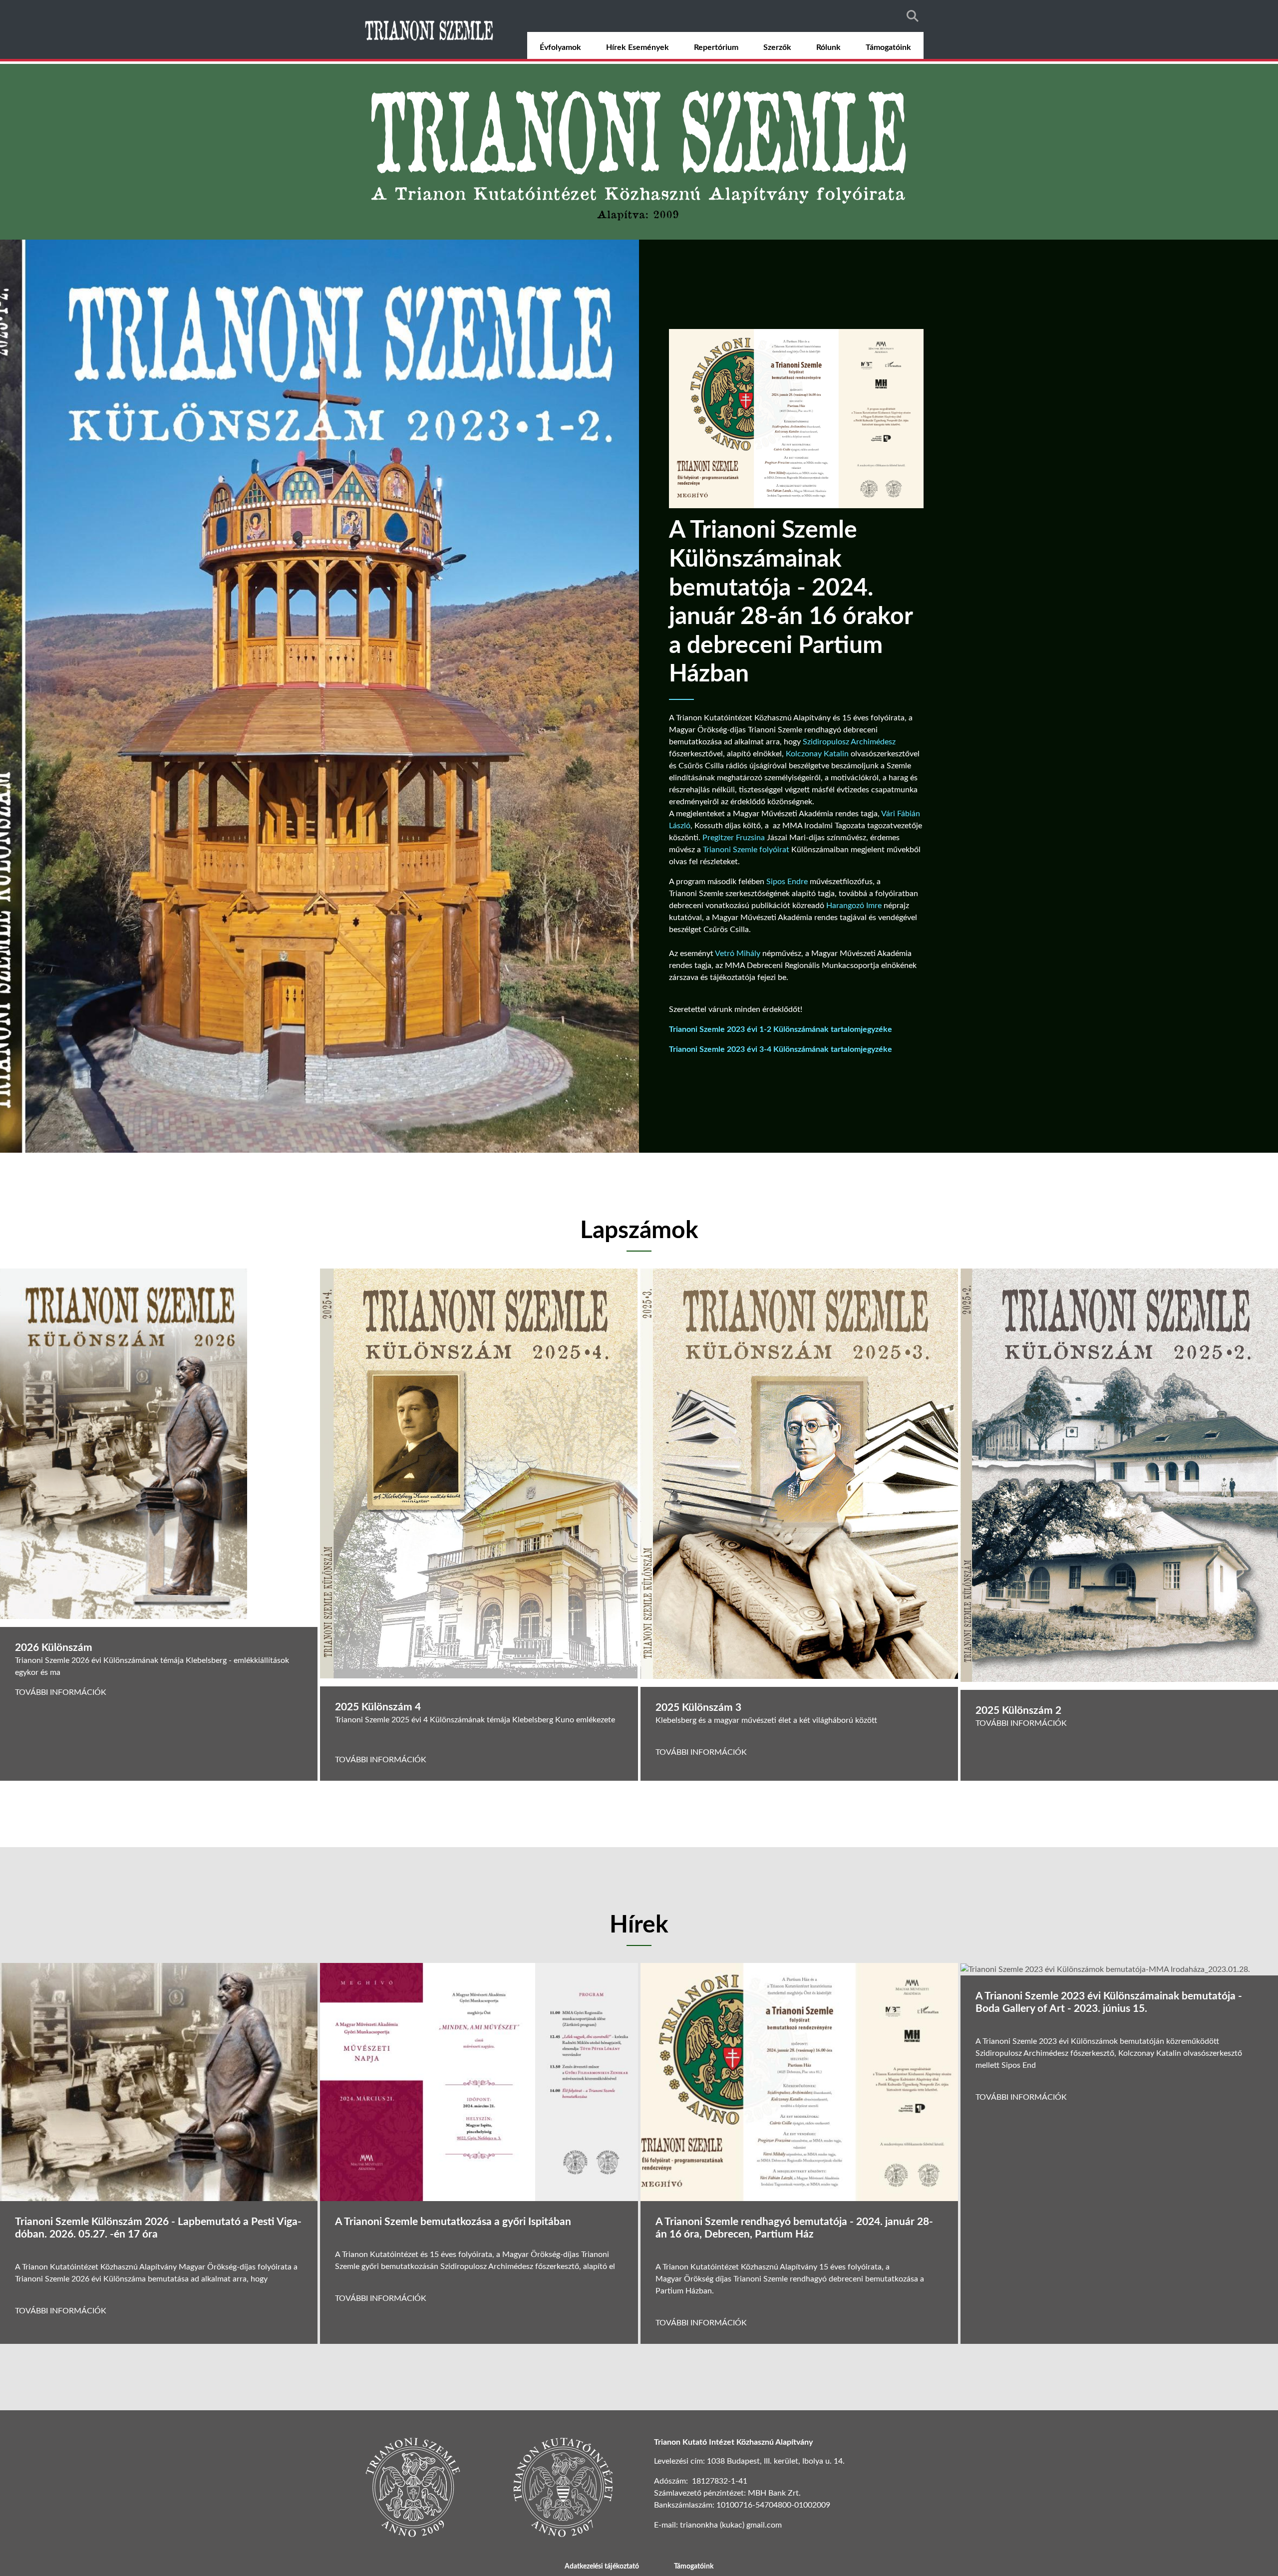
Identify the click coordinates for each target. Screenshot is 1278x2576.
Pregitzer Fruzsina (734, 838)
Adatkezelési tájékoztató (602, 2567)
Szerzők (777, 47)
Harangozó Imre (854, 906)
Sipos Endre (787, 882)
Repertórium (716, 47)
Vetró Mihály (738, 954)
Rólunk (828, 47)
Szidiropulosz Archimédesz (849, 742)
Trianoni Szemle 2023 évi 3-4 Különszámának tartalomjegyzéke (781, 1049)
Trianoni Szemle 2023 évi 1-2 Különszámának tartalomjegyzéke (781, 1029)
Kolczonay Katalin (817, 754)
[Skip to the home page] (430, 29)
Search (913, 16)
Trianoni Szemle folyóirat (746, 850)
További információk (61, 1692)
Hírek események (638, 47)
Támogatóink (888, 47)
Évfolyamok (560, 47)
